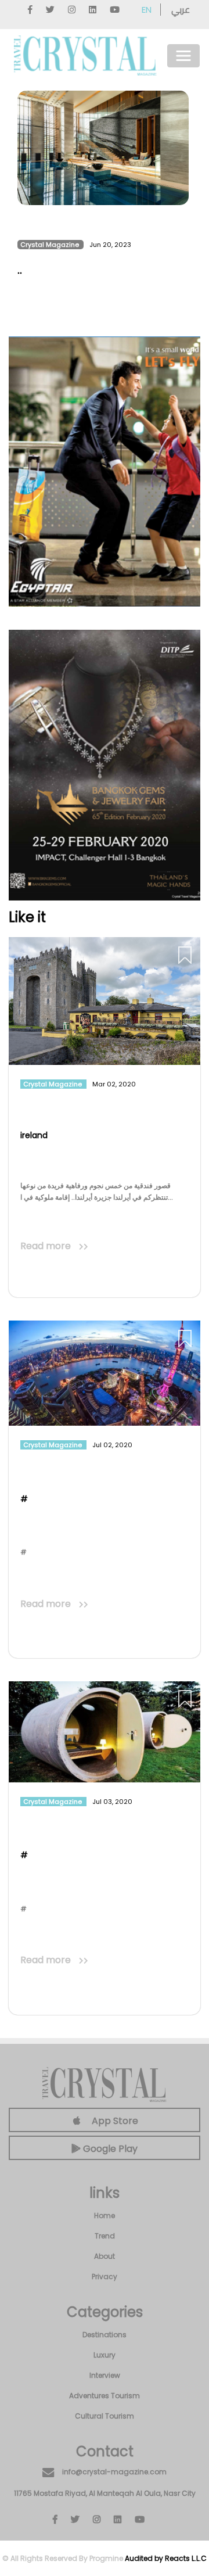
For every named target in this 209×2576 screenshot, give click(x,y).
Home (105, 2216)
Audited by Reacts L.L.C (166, 2558)
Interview (105, 2375)
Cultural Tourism (105, 2416)
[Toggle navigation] (183, 56)
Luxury (105, 2355)
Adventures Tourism (105, 2396)
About (105, 2256)
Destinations (105, 2335)
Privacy (105, 2277)
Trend (105, 2236)
